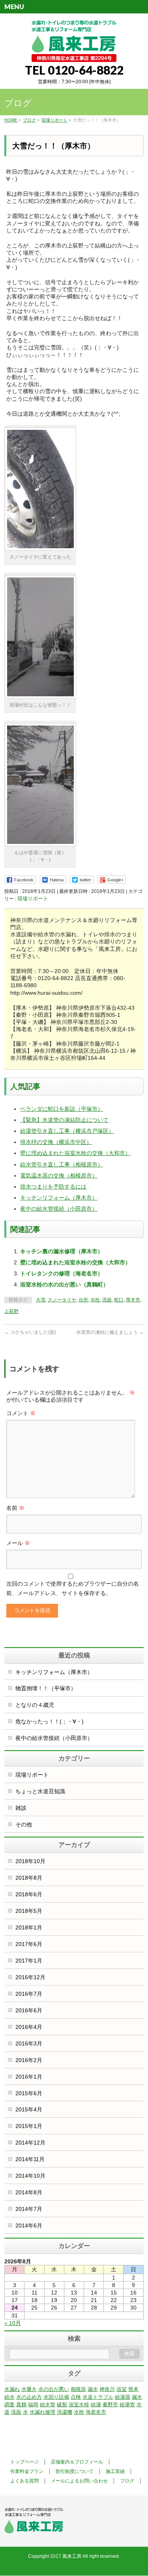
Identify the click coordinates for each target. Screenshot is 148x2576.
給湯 (96, 2404)
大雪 (41, 1300)
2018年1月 (29, 1927)
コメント (21, 1413)
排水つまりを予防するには (53, 1187)
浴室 (122, 2389)
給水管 (48, 2404)
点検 (76, 2397)
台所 (83, 1300)
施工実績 (115, 2471)
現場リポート (33, 899)
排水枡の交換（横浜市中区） (56, 1142)
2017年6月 (29, 1944)
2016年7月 (29, 1994)
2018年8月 (29, 1878)
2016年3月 (29, 2044)
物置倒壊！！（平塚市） (46, 1688)
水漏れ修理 (42, 2412)
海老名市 (96, 2412)
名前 (15, 1508)
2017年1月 (29, 1961)
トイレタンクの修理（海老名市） (62, 1273)
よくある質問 (24, 2481)
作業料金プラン (27, 2471)
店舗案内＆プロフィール (77, 2462)
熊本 (133, 2389)
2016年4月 (29, 2027)
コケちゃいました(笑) (30, 1332)
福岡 (33, 2404)
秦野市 (110, 2404)
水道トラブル (98, 2397)
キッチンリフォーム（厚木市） (59, 1198)
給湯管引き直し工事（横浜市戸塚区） (67, 1131)
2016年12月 (30, 1977)
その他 (24, 1824)
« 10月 (13, 2323)
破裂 (62, 2404)
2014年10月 (30, 2176)
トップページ (24, 2462)
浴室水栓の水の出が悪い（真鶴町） (64, 1284)
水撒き (29, 2389)
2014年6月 (29, 2225)
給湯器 (123, 2397)
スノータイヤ (62, 1300)
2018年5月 (29, 1911)
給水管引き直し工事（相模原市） (62, 1164)
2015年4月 (29, 2109)
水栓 (95, 1300)
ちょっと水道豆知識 (40, 1791)
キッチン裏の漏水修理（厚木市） (62, 1251)
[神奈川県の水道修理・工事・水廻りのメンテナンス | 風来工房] (74, 53)
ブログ (127, 2481)
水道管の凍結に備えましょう (110, 1332)
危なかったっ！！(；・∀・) (50, 1721)
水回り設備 (56, 2397)
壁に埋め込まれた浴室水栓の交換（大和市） (75, 1153)
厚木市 (133, 1300)
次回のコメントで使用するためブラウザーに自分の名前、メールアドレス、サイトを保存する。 (73, 1588)
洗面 (107, 1300)
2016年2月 (29, 2060)
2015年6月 (29, 2093)
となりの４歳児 (35, 1705)
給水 (9, 2397)
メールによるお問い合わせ (79, 2481)
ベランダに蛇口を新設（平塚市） (62, 1109)
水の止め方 (29, 2397)
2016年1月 (29, 2077)
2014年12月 (30, 2143)
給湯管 (127, 2404)
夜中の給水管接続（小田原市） (59, 1209)
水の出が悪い (54, 2389)
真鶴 (21, 2404)
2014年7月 (29, 2209)
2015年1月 (29, 2126)
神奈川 (107, 2389)
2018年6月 (29, 1894)
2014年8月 (29, 2192)
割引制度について (75, 2471)
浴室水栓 (79, 2404)
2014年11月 (30, 2159)
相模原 (78, 2389)
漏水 (93, 2389)
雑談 (21, 1808)
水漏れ (12, 2389)
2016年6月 (29, 2010)
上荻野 (11, 1311)
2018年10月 (30, 1861)
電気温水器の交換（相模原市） (59, 1176)
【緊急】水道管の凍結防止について (64, 1120)
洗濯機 (65, 2412)
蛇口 (119, 1300)
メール (18, 1543)
